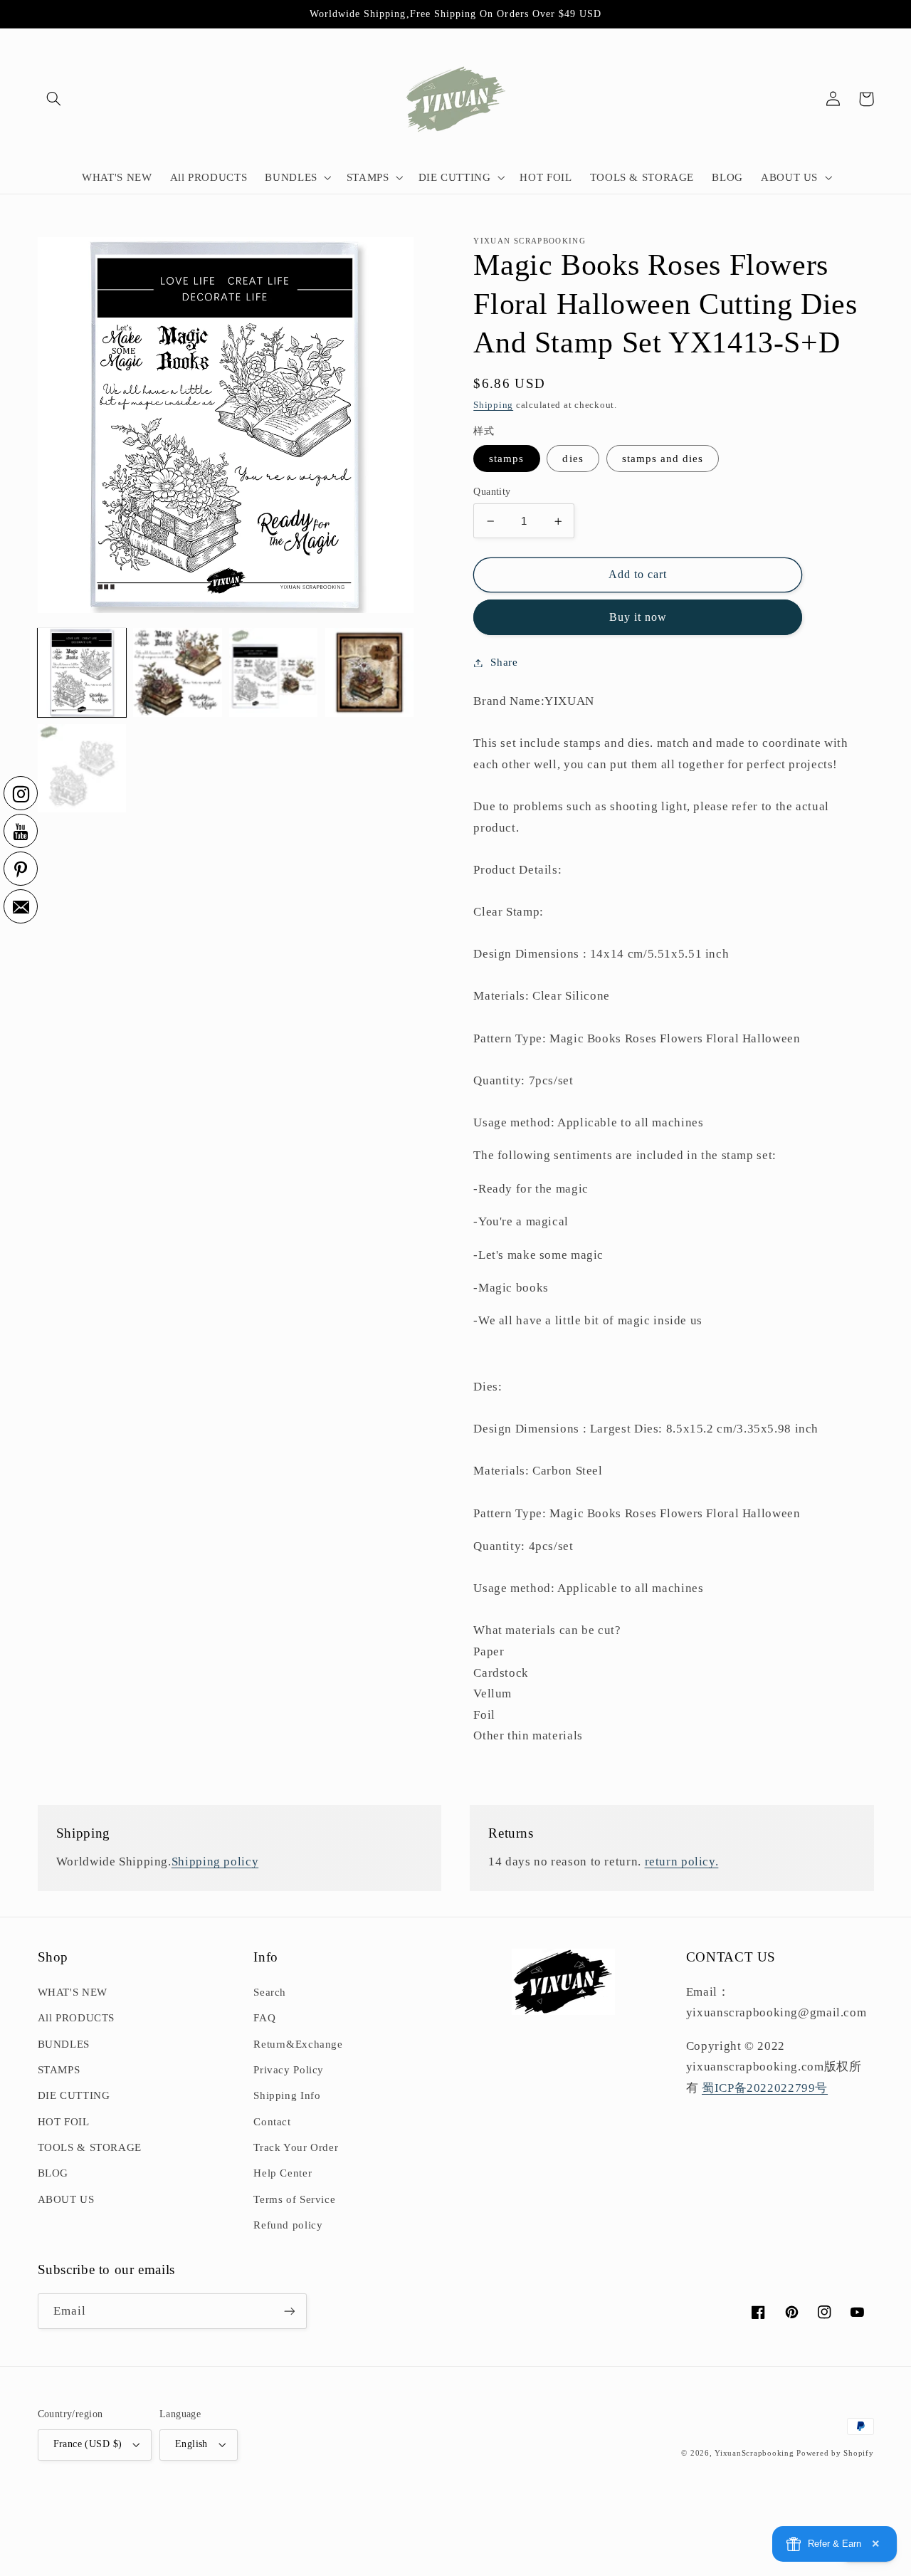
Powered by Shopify (835, 2453)
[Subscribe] (289, 2311)
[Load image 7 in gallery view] (82, 768)
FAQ (264, 2018)
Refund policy (288, 2225)
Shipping (493, 405)
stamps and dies (663, 459)
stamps (506, 459)
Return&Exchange (298, 2044)
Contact (272, 2122)
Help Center (283, 2173)
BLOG (53, 2173)
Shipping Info (287, 2095)
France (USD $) (88, 2444)
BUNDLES (64, 2044)
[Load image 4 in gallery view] (273, 672)
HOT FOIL (64, 2122)
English (191, 2444)
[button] (54, 99)
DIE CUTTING (74, 2095)
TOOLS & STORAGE (90, 2147)
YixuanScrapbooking (754, 2453)
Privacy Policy (289, 2070)
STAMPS (59, 2070)
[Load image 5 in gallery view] (369, 672)
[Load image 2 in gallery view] (177, 672)
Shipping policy (215, 1862)
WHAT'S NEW (73, 1992)
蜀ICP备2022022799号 (765, 2088)
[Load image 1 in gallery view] (82, 672)
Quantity (492, 492)
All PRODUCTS (77, 2018)
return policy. (682, 1862)
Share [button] (504, 662)
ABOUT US (66, 2199)
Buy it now (638, 617)
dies (573, 459)
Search (270, 1992)
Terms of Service (294, 2199)
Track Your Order (296, 2147)
